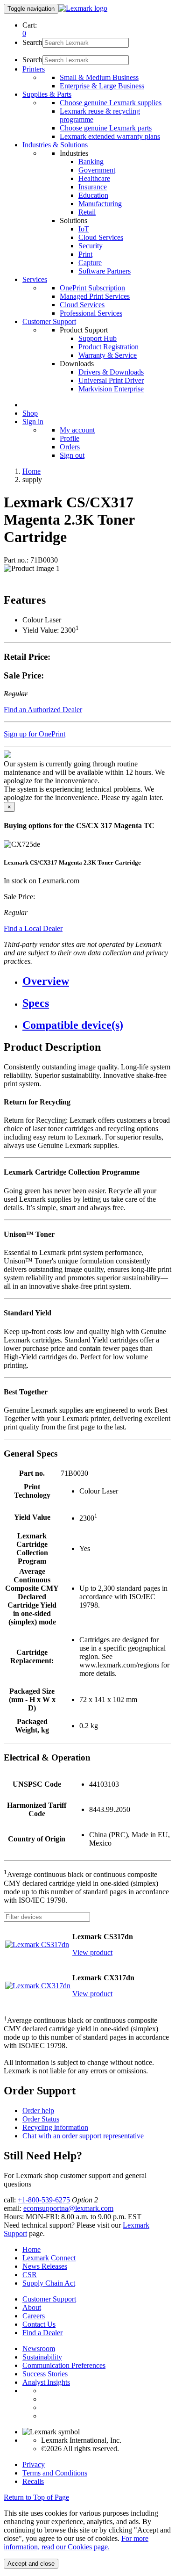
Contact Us (39, 2324)
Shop (30, 413)
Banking (91, 162)
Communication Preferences (64, 2365)
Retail (87, 212)
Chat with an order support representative (83, 2136)
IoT (84, 229)
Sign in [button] (33, 422)
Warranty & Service (108, 355)
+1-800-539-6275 (44, 2200)
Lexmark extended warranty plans (110, 136)
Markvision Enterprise (111, 389)
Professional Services (91, 313)
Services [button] (35, 279)
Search (32, 42)
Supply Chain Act (49, 2283)
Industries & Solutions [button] (55, 145)
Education (93, 195)
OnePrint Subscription (92, 288)
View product (92, 1952)
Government (97, 170)
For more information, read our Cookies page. (76, 2543)
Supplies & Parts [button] (47, 94)
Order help (38, 2111)
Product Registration (108, 347)
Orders (70, 447)
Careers (34, 2316)
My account (77, 430)
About (32, 2307)
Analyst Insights (46, 2382)
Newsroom (39, 2349)
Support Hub (98, 338)
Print (85, 254)
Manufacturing (100, 204)
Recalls (33, 2481)
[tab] (97, 981)
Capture (90, 263)
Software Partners (105, 271)
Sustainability (42, 2357)
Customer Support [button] (49, 321)
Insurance (93, 187)
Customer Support (49, 2299)
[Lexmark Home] (83, 8)
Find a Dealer (42, 2333)
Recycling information (55, 2127)
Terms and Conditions (55, 2473)
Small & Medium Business (99, 77)
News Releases (45, 2266)
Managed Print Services (95, 296)
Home (31, 471)
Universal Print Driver (111, 380)
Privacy (34, 2464)
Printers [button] (34, 69)
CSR (30, 2275)
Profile (70, 438)
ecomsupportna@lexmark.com (68, 2208)
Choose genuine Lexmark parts (106, 128)
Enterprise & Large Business (102, 86)
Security (91, 246)
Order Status (41, 2119)
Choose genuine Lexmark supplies (111, 103)
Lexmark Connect (49, 2258)
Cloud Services (101, 237)
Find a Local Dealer (33, 928)
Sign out (72, 455)
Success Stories (45, 2374)
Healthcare (94, 178)
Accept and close (31, 2564)
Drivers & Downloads (111, 372)
